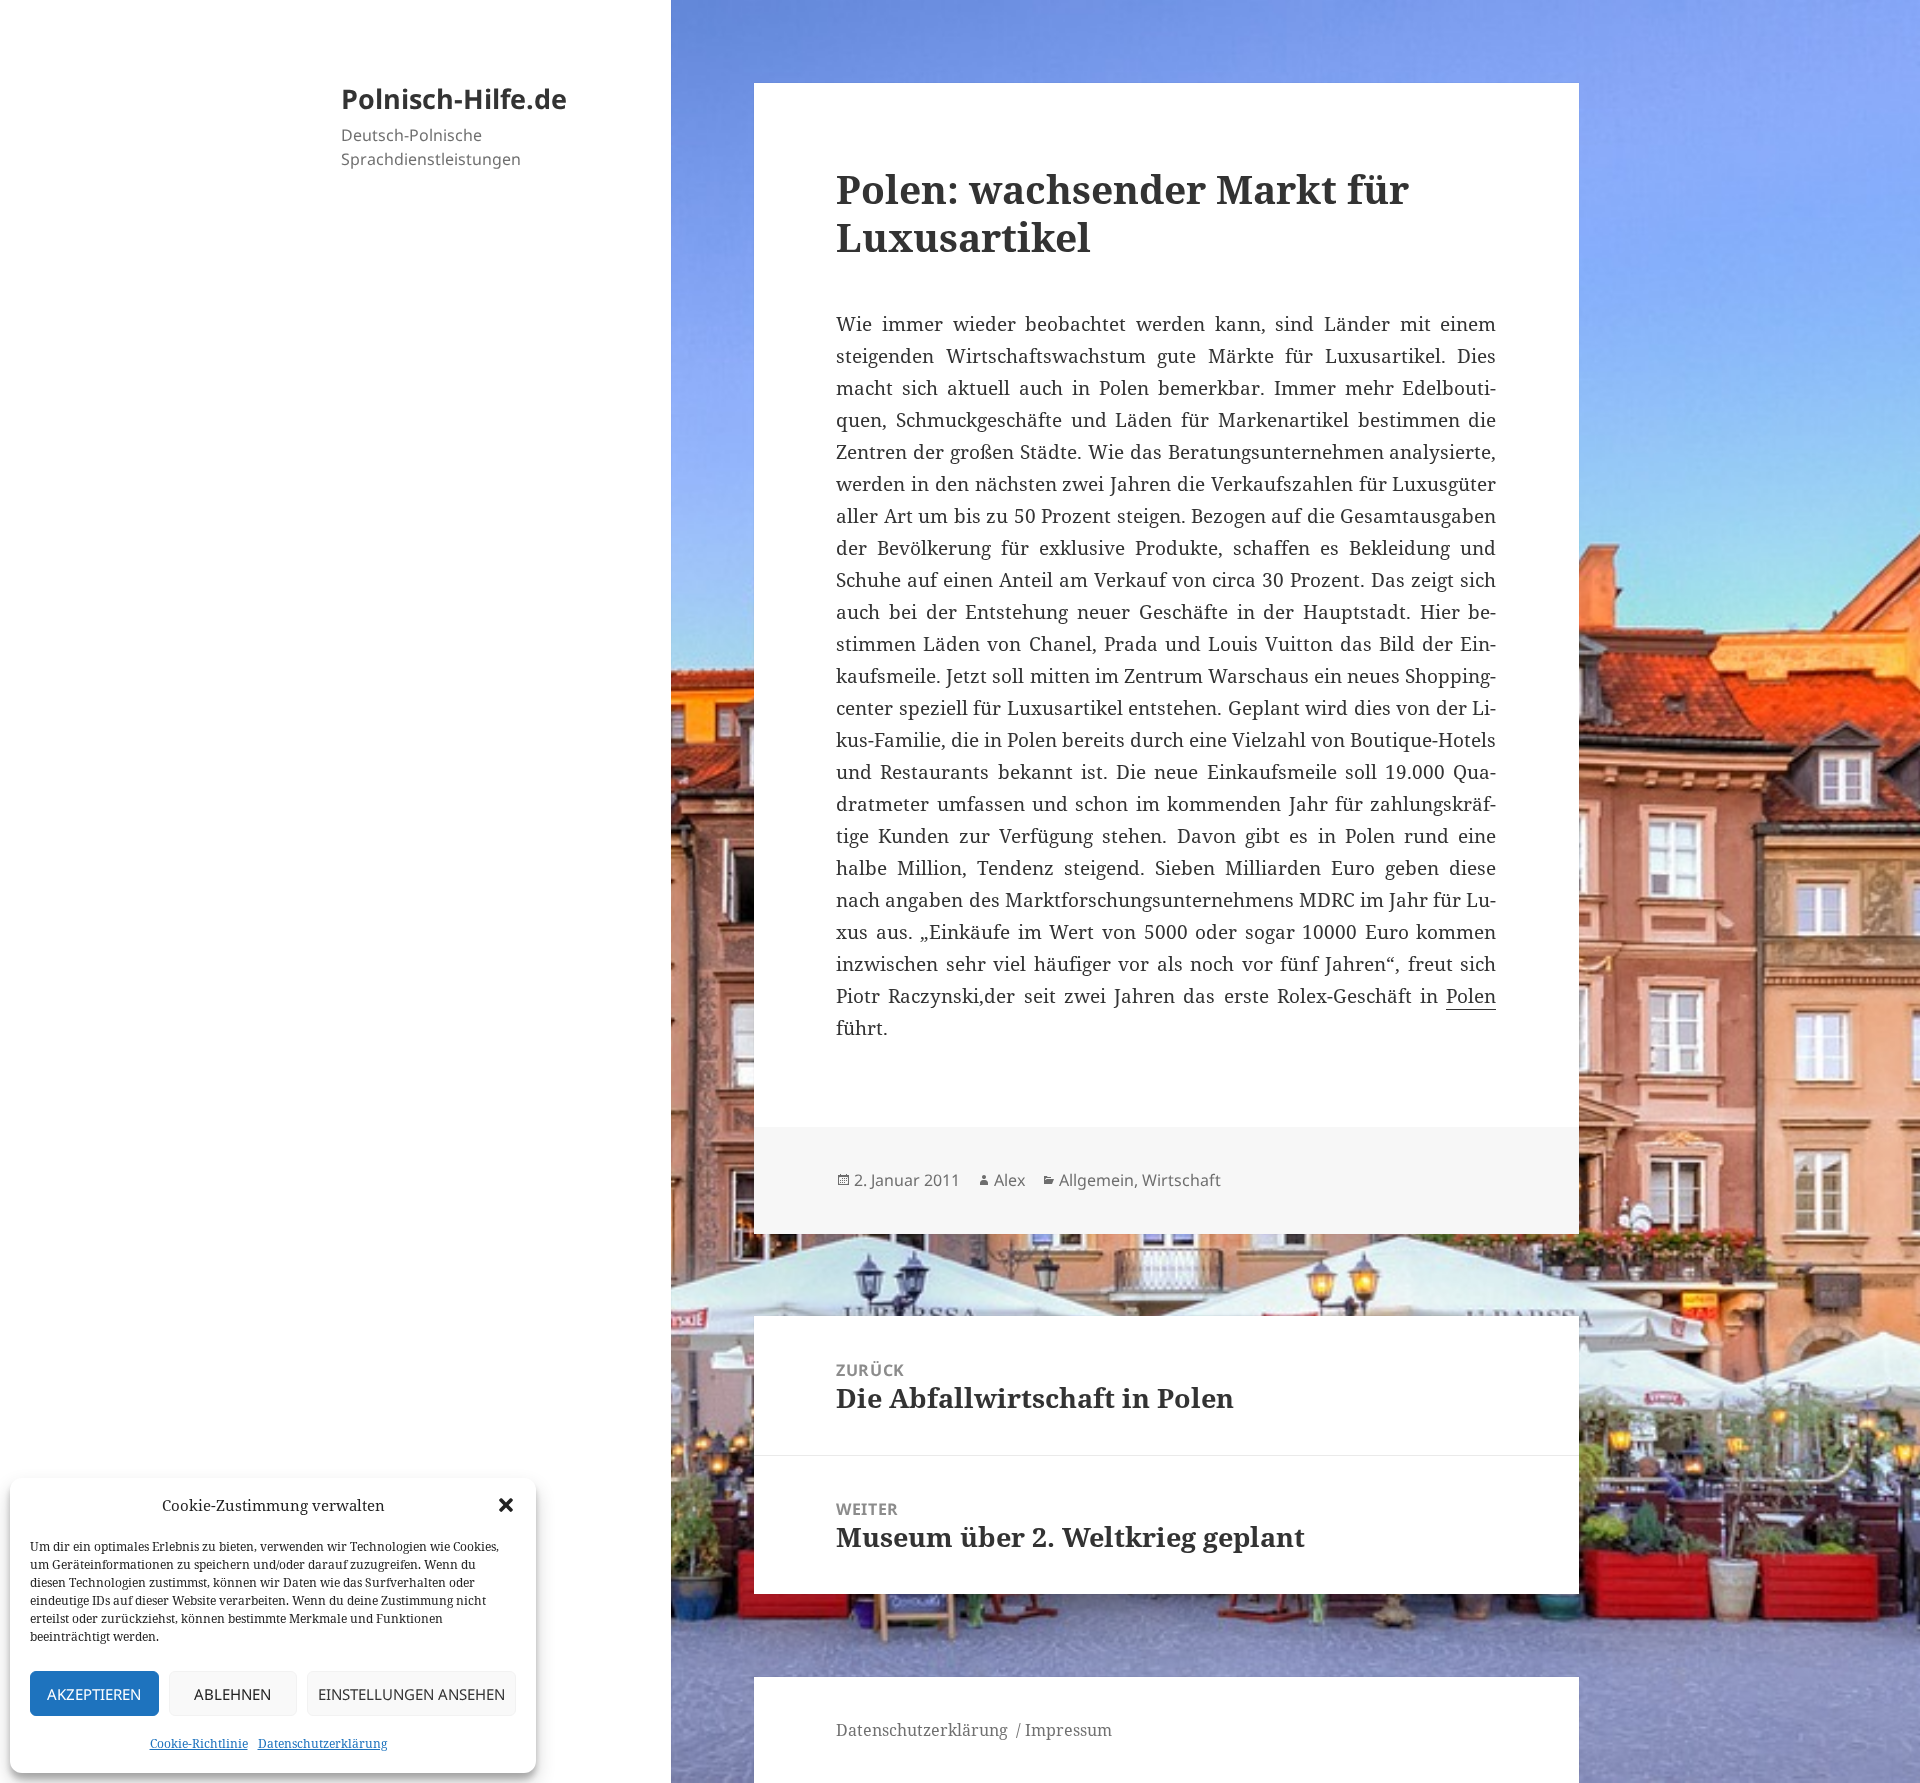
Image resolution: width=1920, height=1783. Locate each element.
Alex (1009, 1180)
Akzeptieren (94, 1694)
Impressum (1068, 1730)
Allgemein (1096, 1180)
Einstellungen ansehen (411, 1694)
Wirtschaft (1181, 1180)
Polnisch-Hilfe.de (454, 98)
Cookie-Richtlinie (199, 1743)
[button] (506, 1505)
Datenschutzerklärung (322, 1743)
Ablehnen (232, 1694)
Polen (1471, 996)
